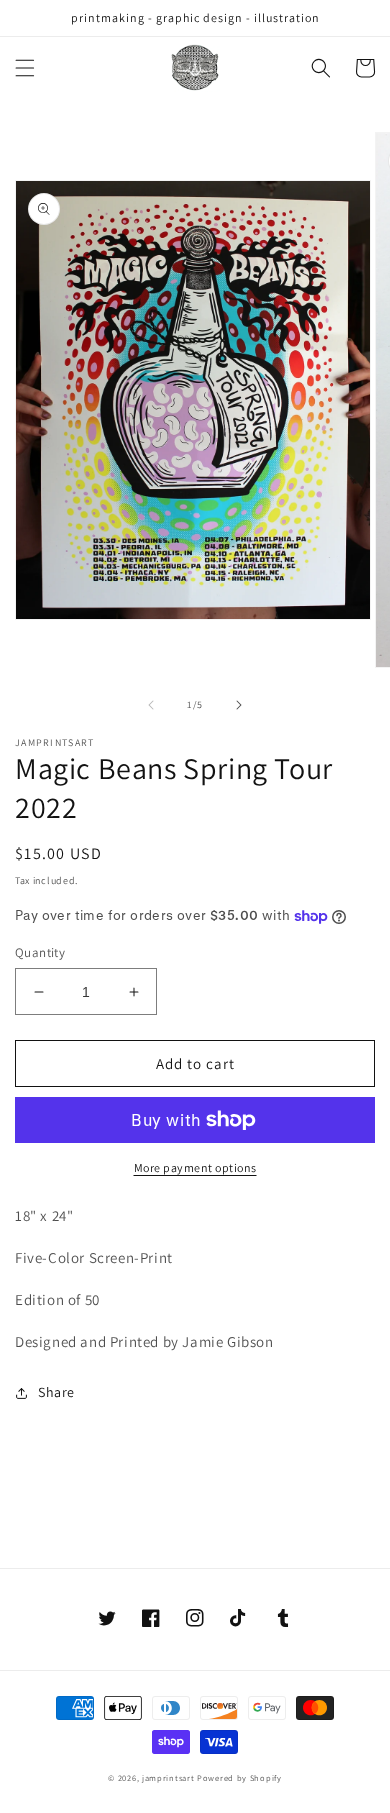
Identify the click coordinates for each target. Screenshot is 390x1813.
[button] (25, 68)
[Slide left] (151, 705)
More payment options (195, 1167)
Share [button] (56, 1392)
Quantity (40, 952)
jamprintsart (168, 1777)
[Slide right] (239, 705)
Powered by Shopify (239, 1777)
